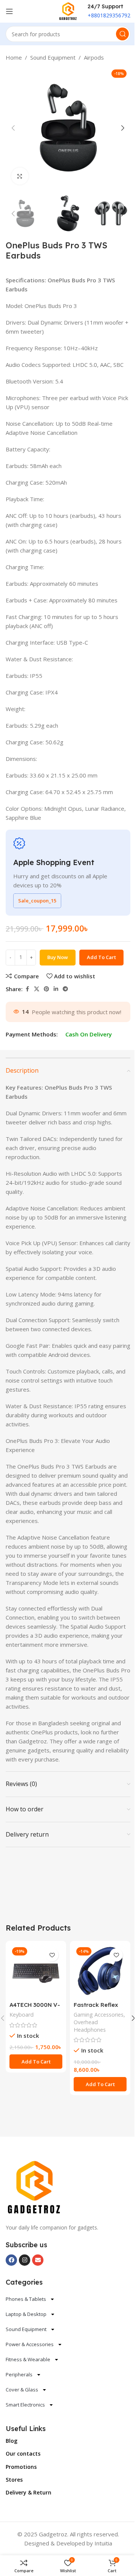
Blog (12, 2441)
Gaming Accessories (99, 2015)
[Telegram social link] (65, 989)
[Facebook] (11, 2260)
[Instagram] (25, 2260)
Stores (14, 2480)
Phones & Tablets (26, 2299)
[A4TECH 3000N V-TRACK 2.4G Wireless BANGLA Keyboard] (36, 1971)
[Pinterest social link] (46, 989)
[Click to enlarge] (20, 176)
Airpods (94, 57)
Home (14, 57)
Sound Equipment (53, 57)
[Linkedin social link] (56, 989)
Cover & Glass (22, 2390)
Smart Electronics (25, 2405)
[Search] (122, 34)
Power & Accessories (30, 2344)
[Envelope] (38, 2260)
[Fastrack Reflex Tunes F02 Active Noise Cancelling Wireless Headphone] (100, 1971)
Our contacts (23, 2454)
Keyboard (22, 2015)
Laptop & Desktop (26, 2314)
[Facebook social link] (27, 989)
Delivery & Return (29, 2492)
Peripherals (19, 2374)
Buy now (58, 957)
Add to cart (101, 957)
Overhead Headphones (90, 2026)
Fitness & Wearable (28, 2359)
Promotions (21, 2467)
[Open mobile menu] (9, 11)
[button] (13, 128)
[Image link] (34, 2187)
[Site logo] (68, 11)
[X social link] (37, 989)
